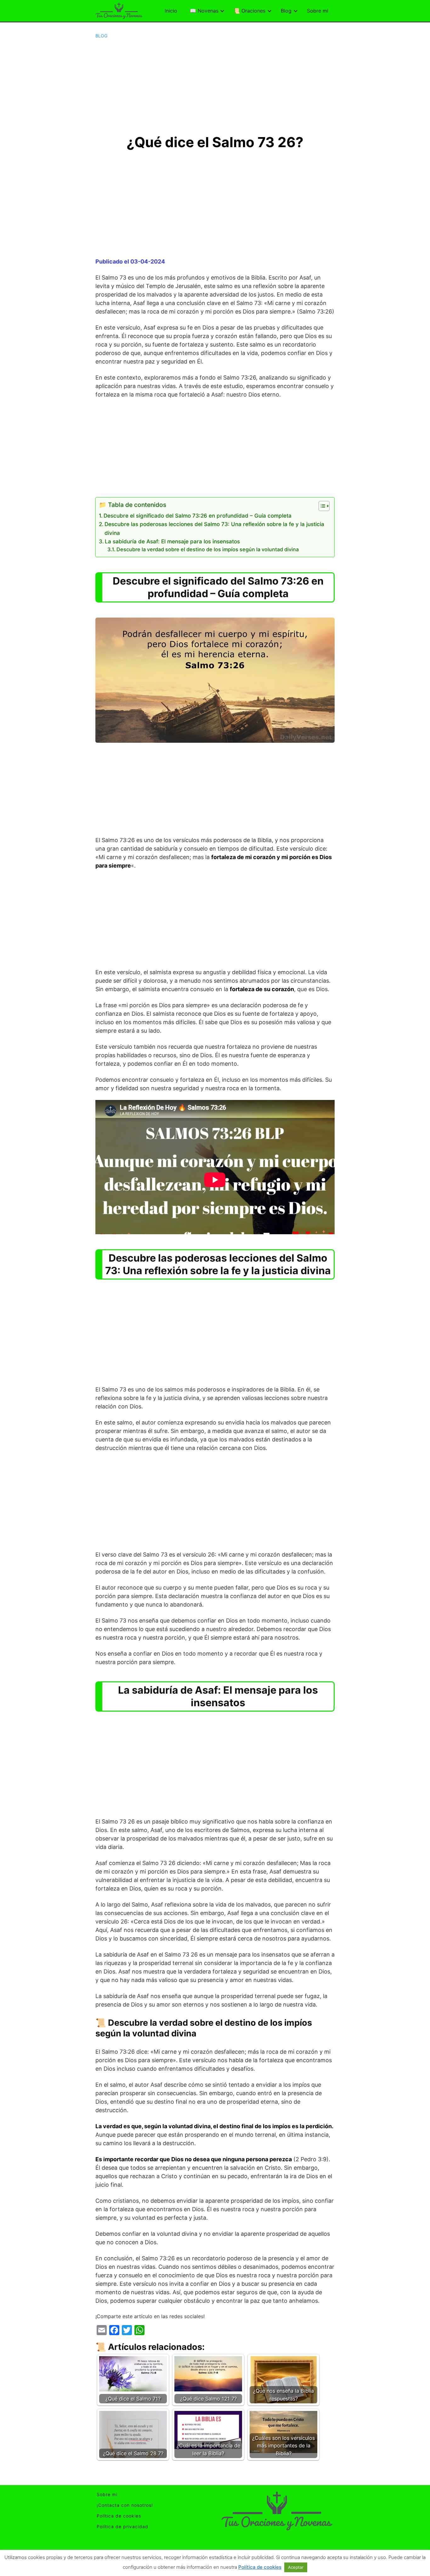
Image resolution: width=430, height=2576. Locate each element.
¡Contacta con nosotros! (125, 2505)
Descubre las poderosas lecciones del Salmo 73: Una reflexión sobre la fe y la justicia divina (214, 528)
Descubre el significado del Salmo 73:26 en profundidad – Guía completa (198, 516)
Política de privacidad (122, 2526)
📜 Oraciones (249, 11)
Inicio (171, 11)
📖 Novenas (204, 11)
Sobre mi (318, 11)
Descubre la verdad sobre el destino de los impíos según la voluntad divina (208, 549)
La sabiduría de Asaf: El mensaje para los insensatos (172, 541)
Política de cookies (119, 2516)
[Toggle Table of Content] (321, 506)
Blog (286, 11)
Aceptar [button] (296, 2567)
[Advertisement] (215, 86)
